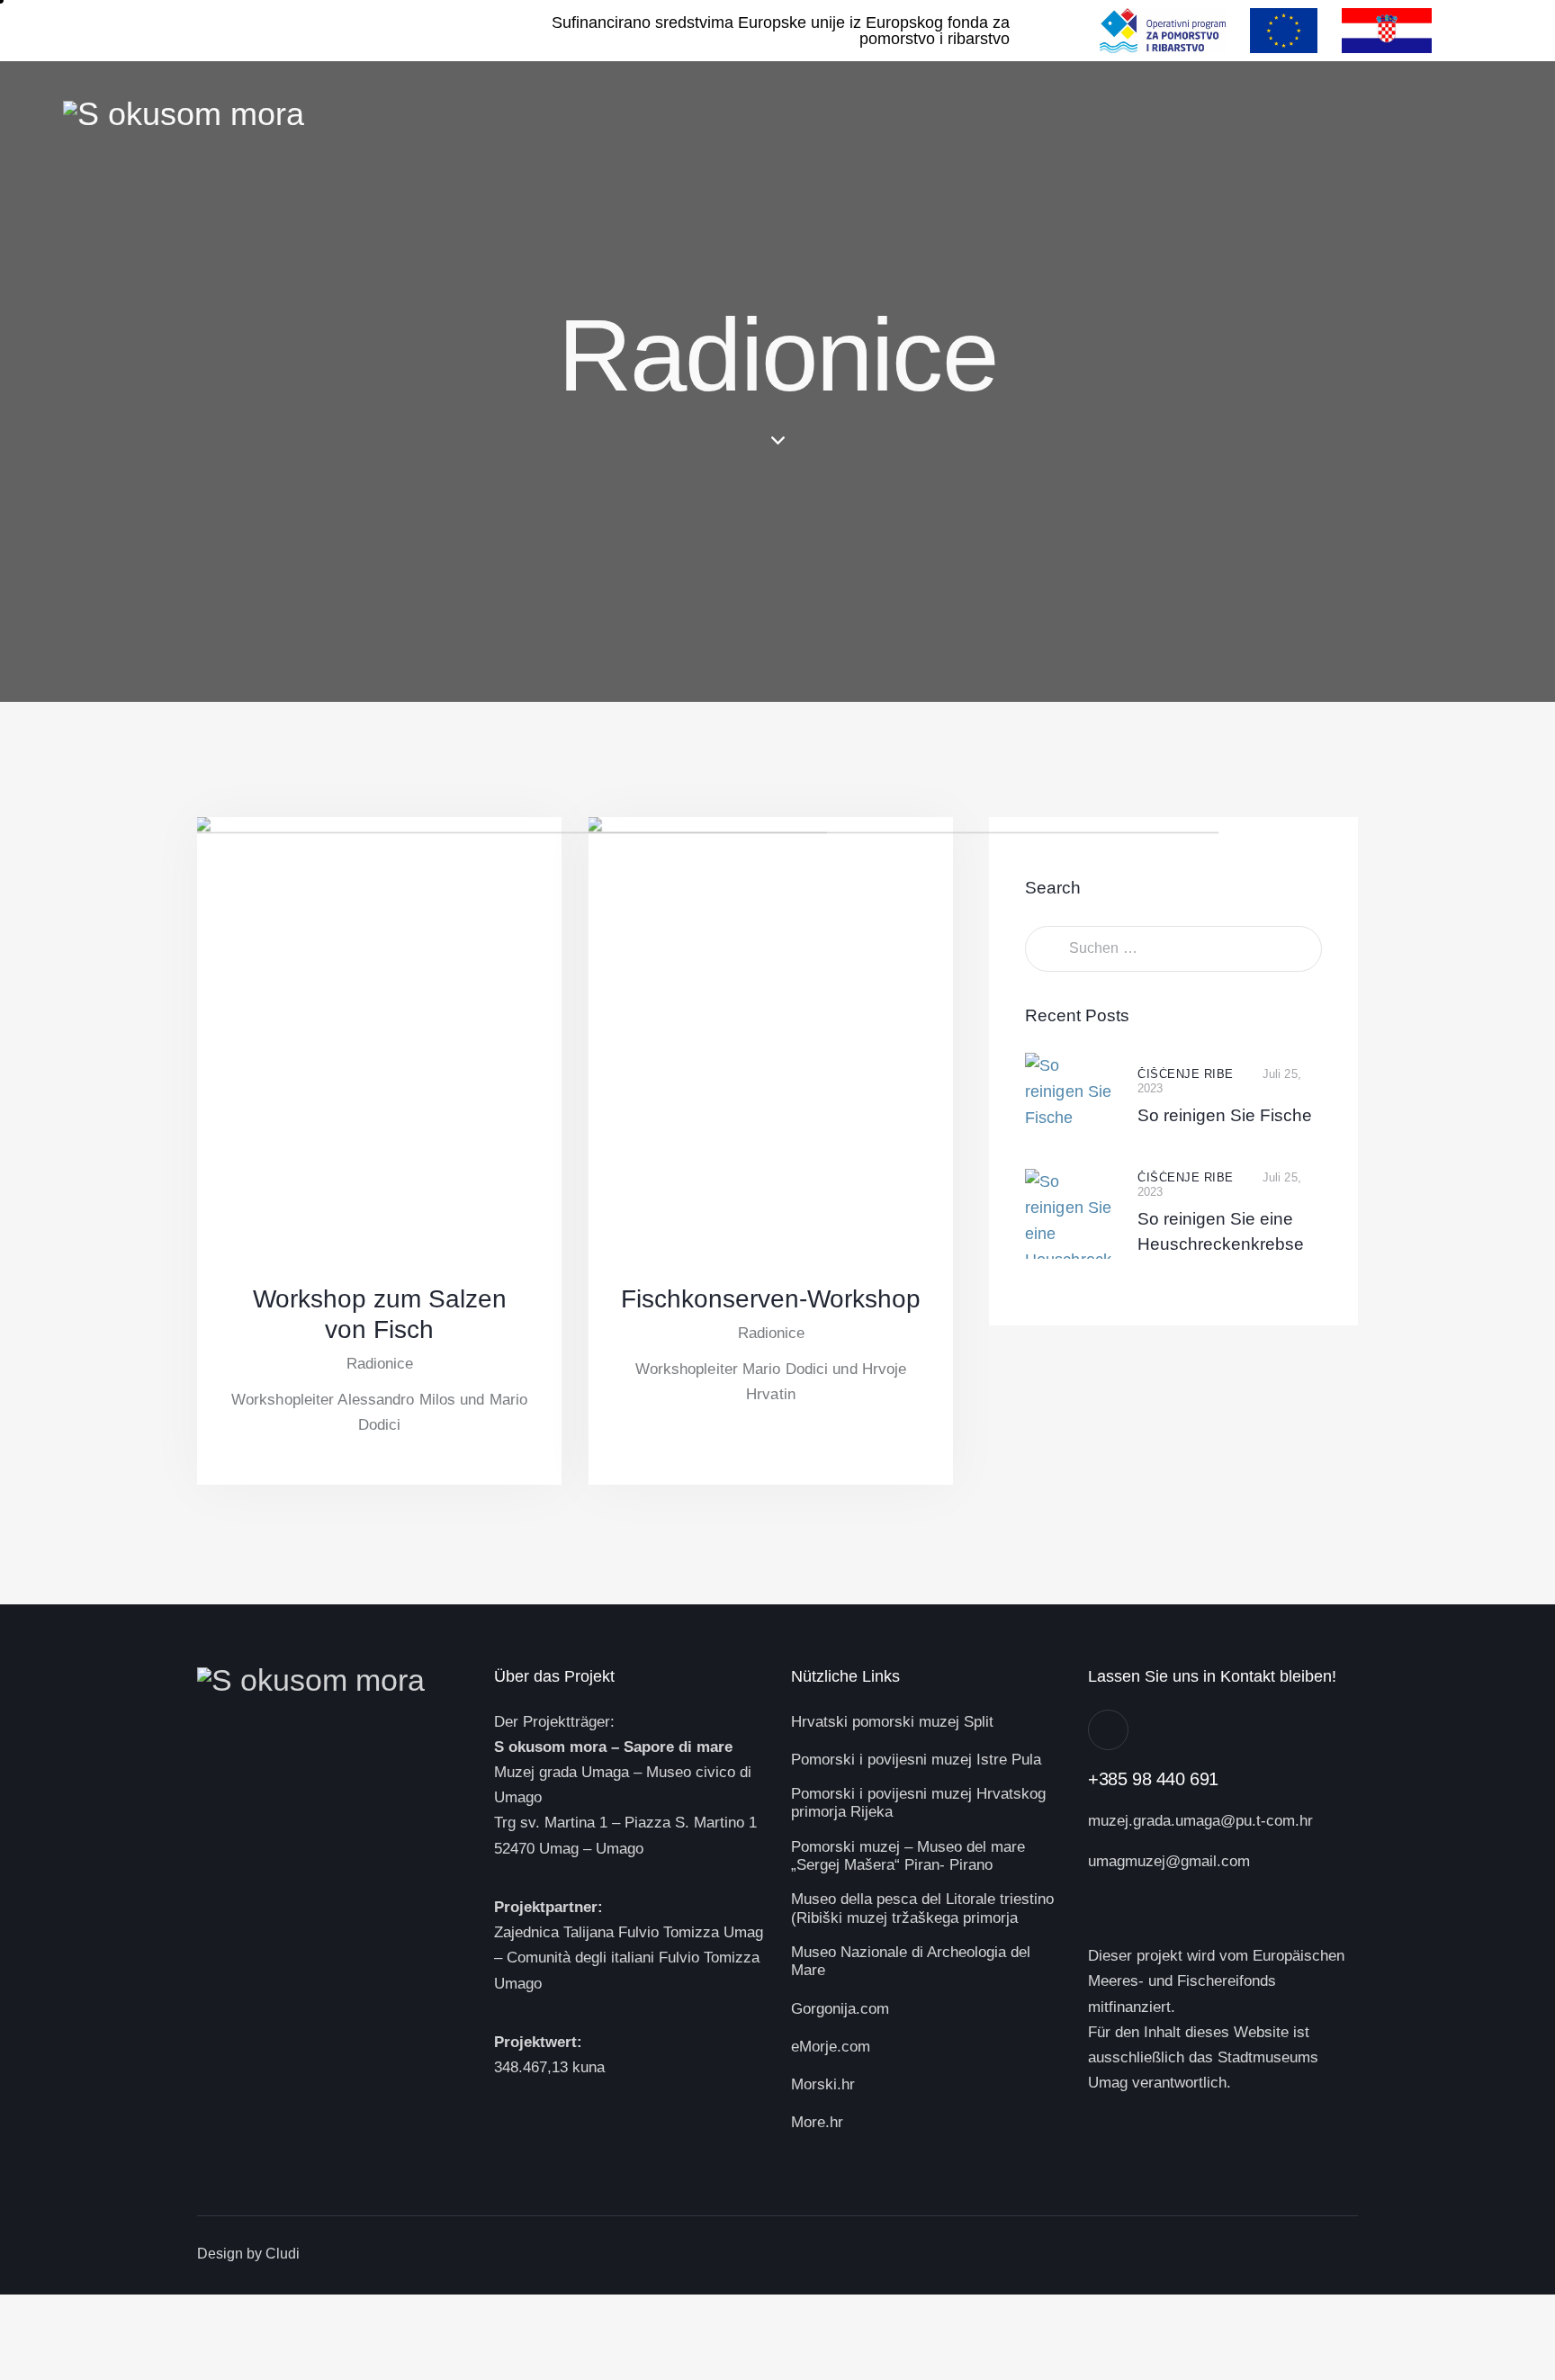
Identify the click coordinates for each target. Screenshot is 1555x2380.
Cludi (283, 2254)
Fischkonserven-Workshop (771, 1299)
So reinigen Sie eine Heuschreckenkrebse (1221, 1231)
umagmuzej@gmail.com (1169, 1861)
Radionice (380, 1364)
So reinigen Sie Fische (1225, 1115)
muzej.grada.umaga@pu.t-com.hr (1200, 1821)
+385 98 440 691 (1153, 1779)
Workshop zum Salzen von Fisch (380, 1314)
